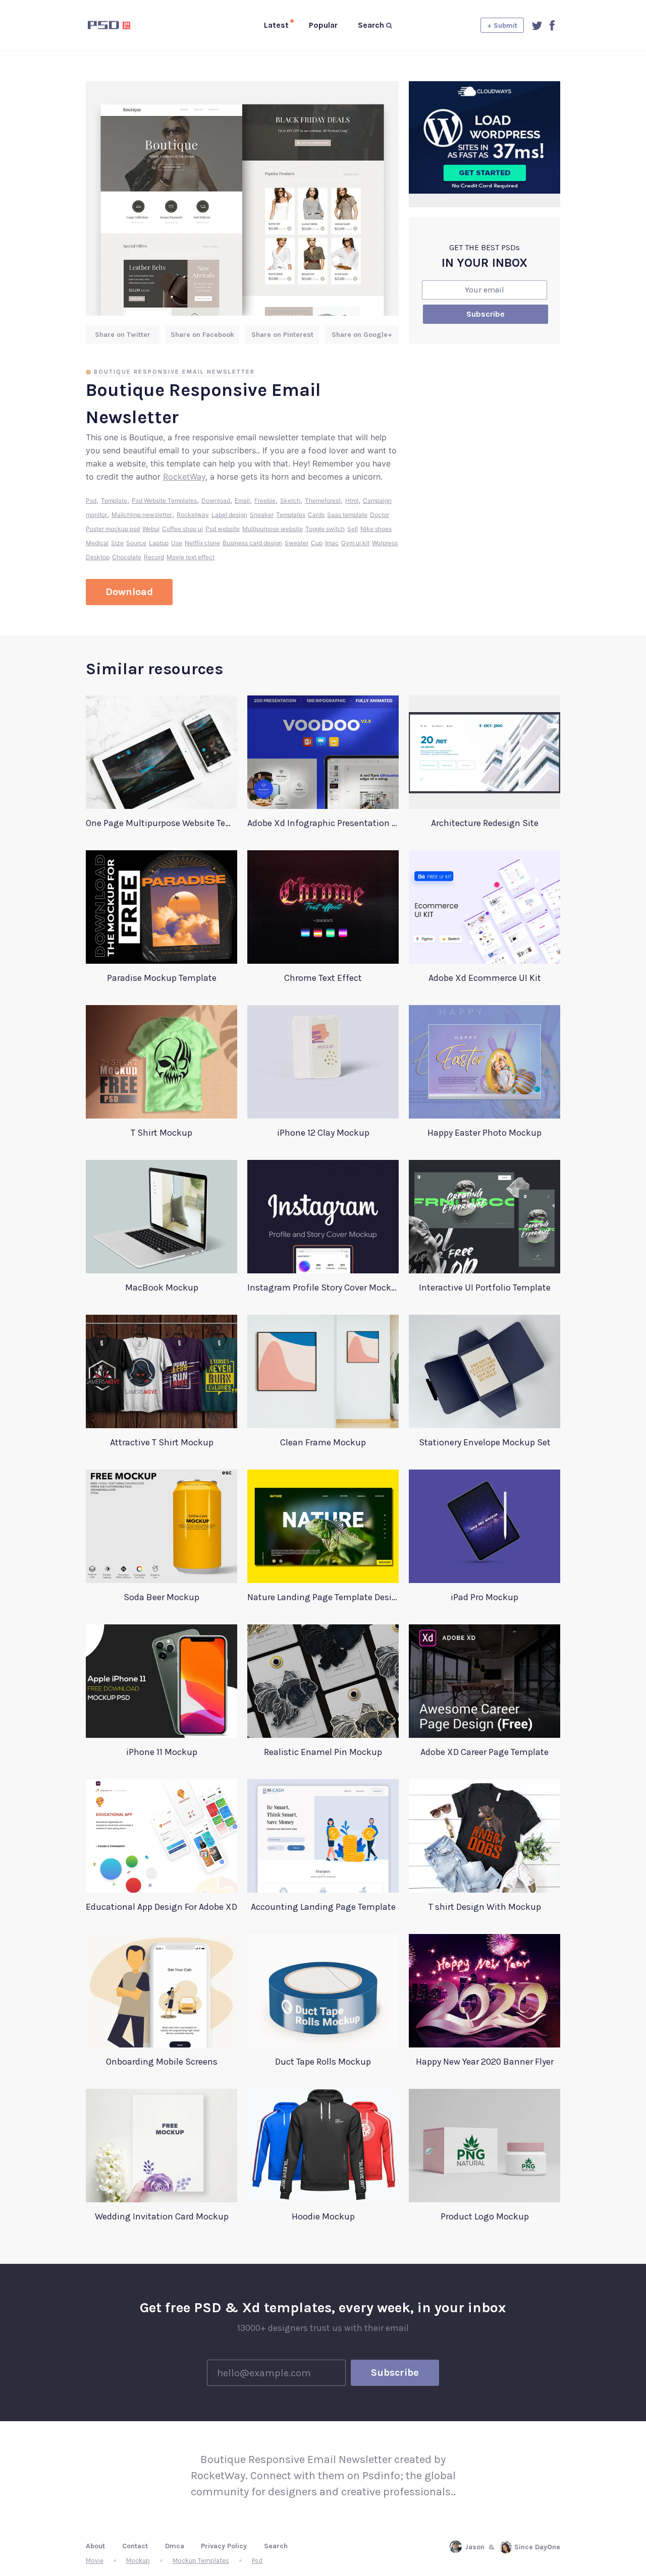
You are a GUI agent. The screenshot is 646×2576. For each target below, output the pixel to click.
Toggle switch (325, 529)
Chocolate (127, 557)
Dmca (175, 2546)
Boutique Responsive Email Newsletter (174, 372)
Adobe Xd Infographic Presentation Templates (323, 823)
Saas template (347, 515)
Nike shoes (376, 529)
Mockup (138, 2561)
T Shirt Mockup (161, 1133)
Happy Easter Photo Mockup (484, 1133)
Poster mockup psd (113, 529)
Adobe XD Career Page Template (484, 1752)
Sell (353, 529)
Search (276, 2546)
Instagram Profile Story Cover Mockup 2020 (323, 1287)
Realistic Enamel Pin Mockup (323, 1752)
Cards (316, 515)
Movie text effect (191, 557)
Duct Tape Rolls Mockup (323, 2062)
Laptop (159, 543)
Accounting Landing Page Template (323, 1907)
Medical (97, 543)
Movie (95, 2561)
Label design (229, 515)
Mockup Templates (201, 2561)
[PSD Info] (126, 25)
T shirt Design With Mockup (485, 1907)
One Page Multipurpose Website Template (161, 823)
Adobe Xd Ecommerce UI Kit (485, 978)
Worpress (385, 543)
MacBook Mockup (162, 1287)
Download (216, 501)
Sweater (297, 543)
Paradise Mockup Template (162, 978)
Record (154, 557)
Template (114, 501)
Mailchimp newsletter (142, 515)
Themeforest (323, 501)
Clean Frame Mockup (323, 1442)
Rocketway (193, 515)
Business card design (252, 543)
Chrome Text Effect (323, 978)
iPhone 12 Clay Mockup (323, 1133)
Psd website (223, 529)
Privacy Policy (224, 2546)
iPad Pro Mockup (484, 1597)
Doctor (380, 515)
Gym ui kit (355, 543)
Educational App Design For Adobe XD (161, 1907)
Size (117, 543)
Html (352, 501)
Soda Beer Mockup (161, 1597)
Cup (317, 543)
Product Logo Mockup (485, 2216)
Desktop (98, 557)
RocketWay (184, 477)
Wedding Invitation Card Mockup (162, 2216)
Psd (91, 501)
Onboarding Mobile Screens (162, 2062)
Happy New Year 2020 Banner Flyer (485, 2062)
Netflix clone (202, 543)
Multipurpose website (273, 529)
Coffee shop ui (182, 529)
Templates (291, 515)
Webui (151, 529)
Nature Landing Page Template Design (323, 1597)
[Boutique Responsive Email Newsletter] (242, 198)
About (95, 2546)
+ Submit (502, 25)
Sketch (290, 501)
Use (177, 543)
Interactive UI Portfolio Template (485, 1287)
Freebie (265, 501)
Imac (332, 543)
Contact (135, 2546)
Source (136, 543)
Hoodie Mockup (323, 2216)
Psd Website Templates (164, 501)
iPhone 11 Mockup (162, 1752)
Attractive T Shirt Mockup (162, 1442)
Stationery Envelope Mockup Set (485, 1442)
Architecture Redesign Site (485, 823)
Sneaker (262, 515)
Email (242, 501)
